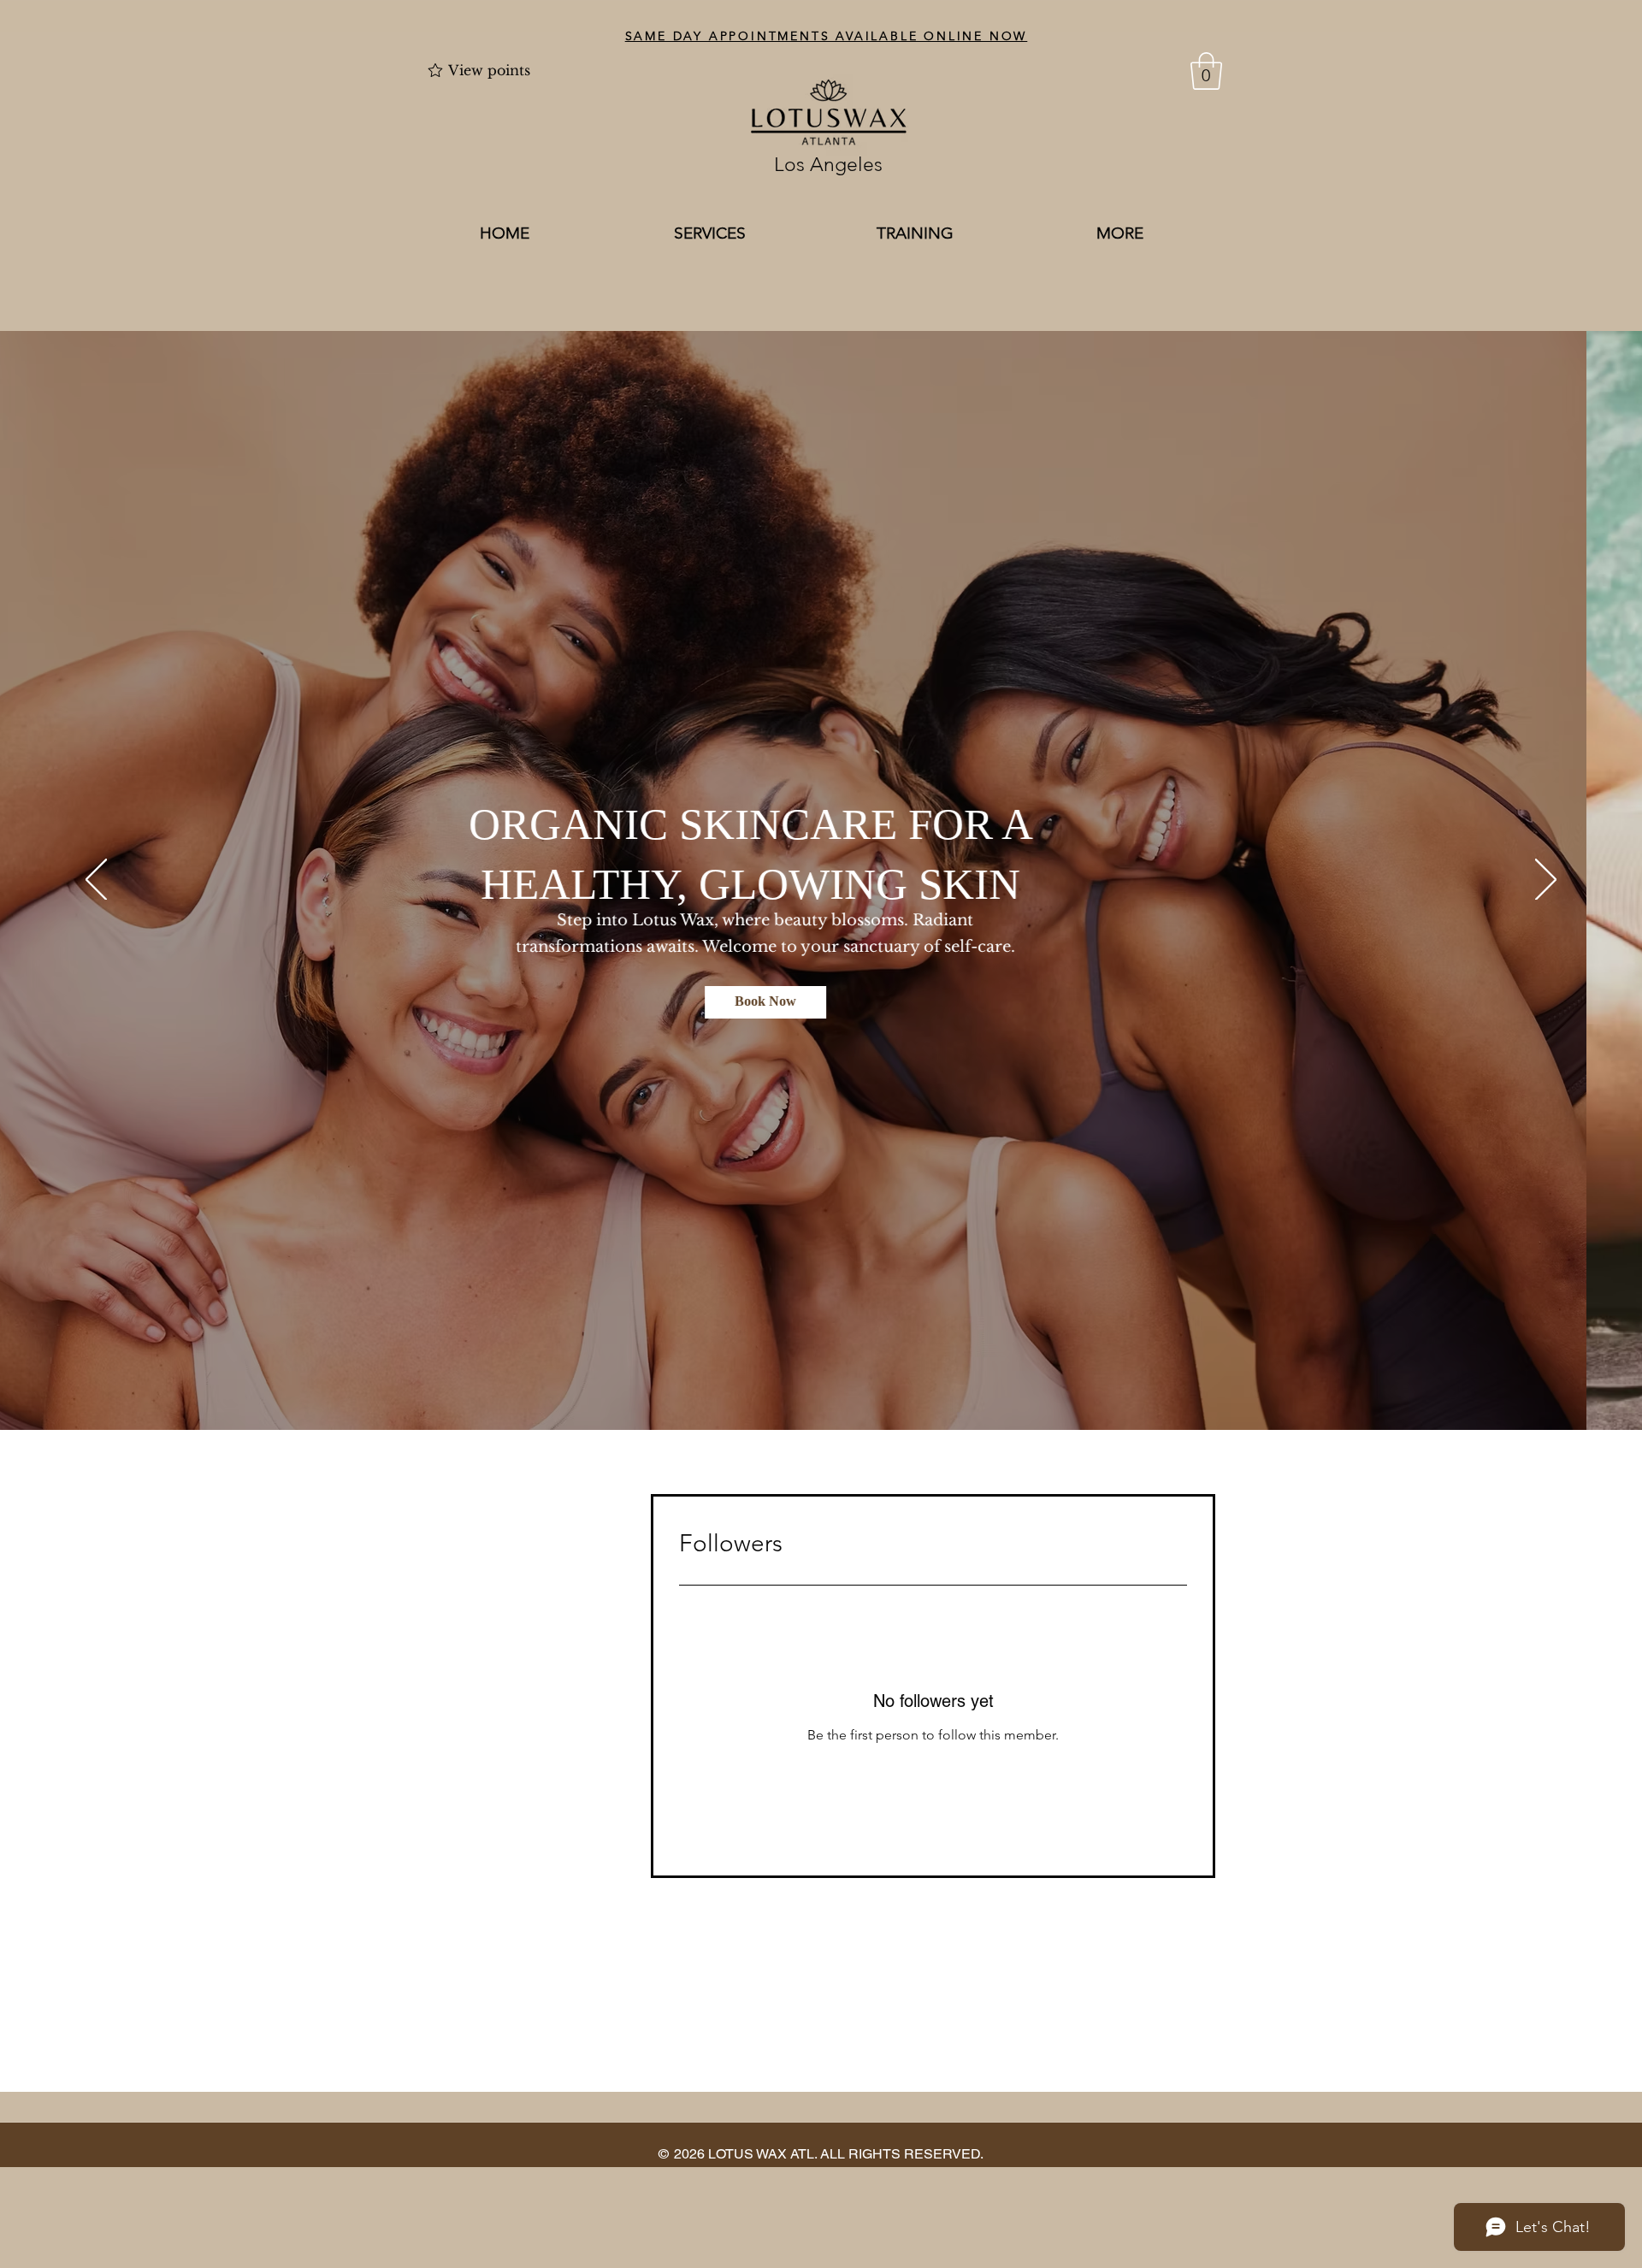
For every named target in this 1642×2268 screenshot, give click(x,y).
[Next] (1546, 881)
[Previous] (96, 881)
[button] (1206, 71)
